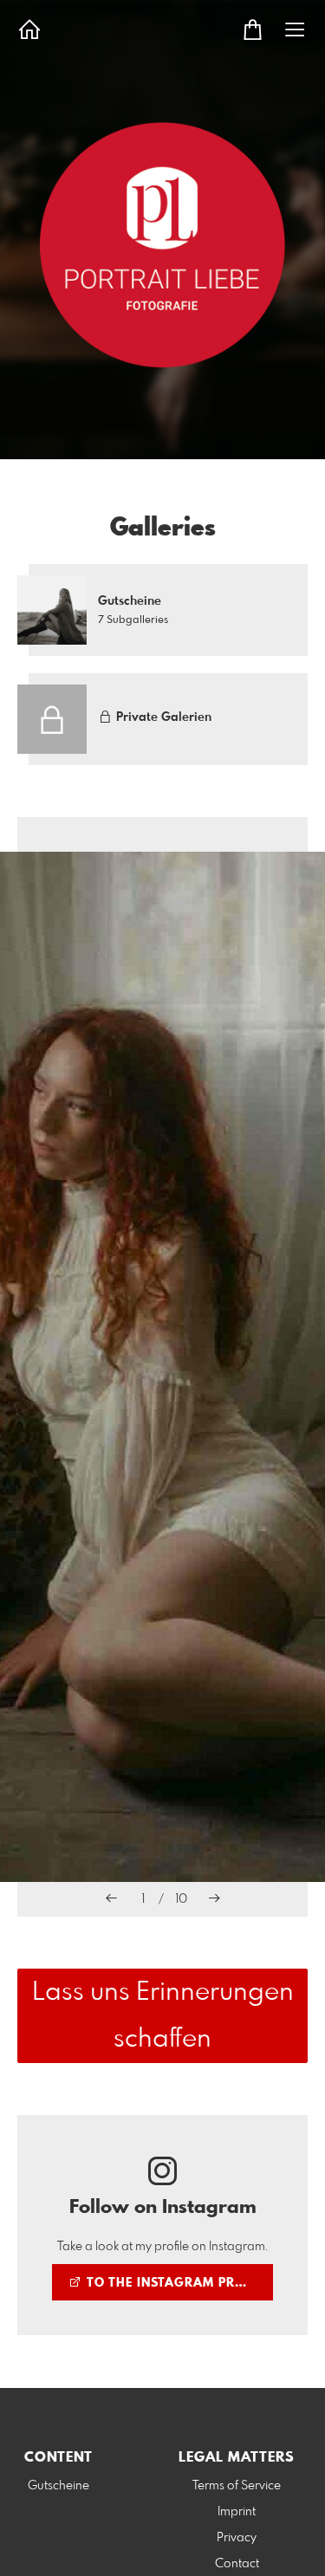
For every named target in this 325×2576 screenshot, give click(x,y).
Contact (237, 2564)
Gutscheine (58, 2486)
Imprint (237, 2512)
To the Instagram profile (177, 2283)
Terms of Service (237, 2486)
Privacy (237, 2538)
